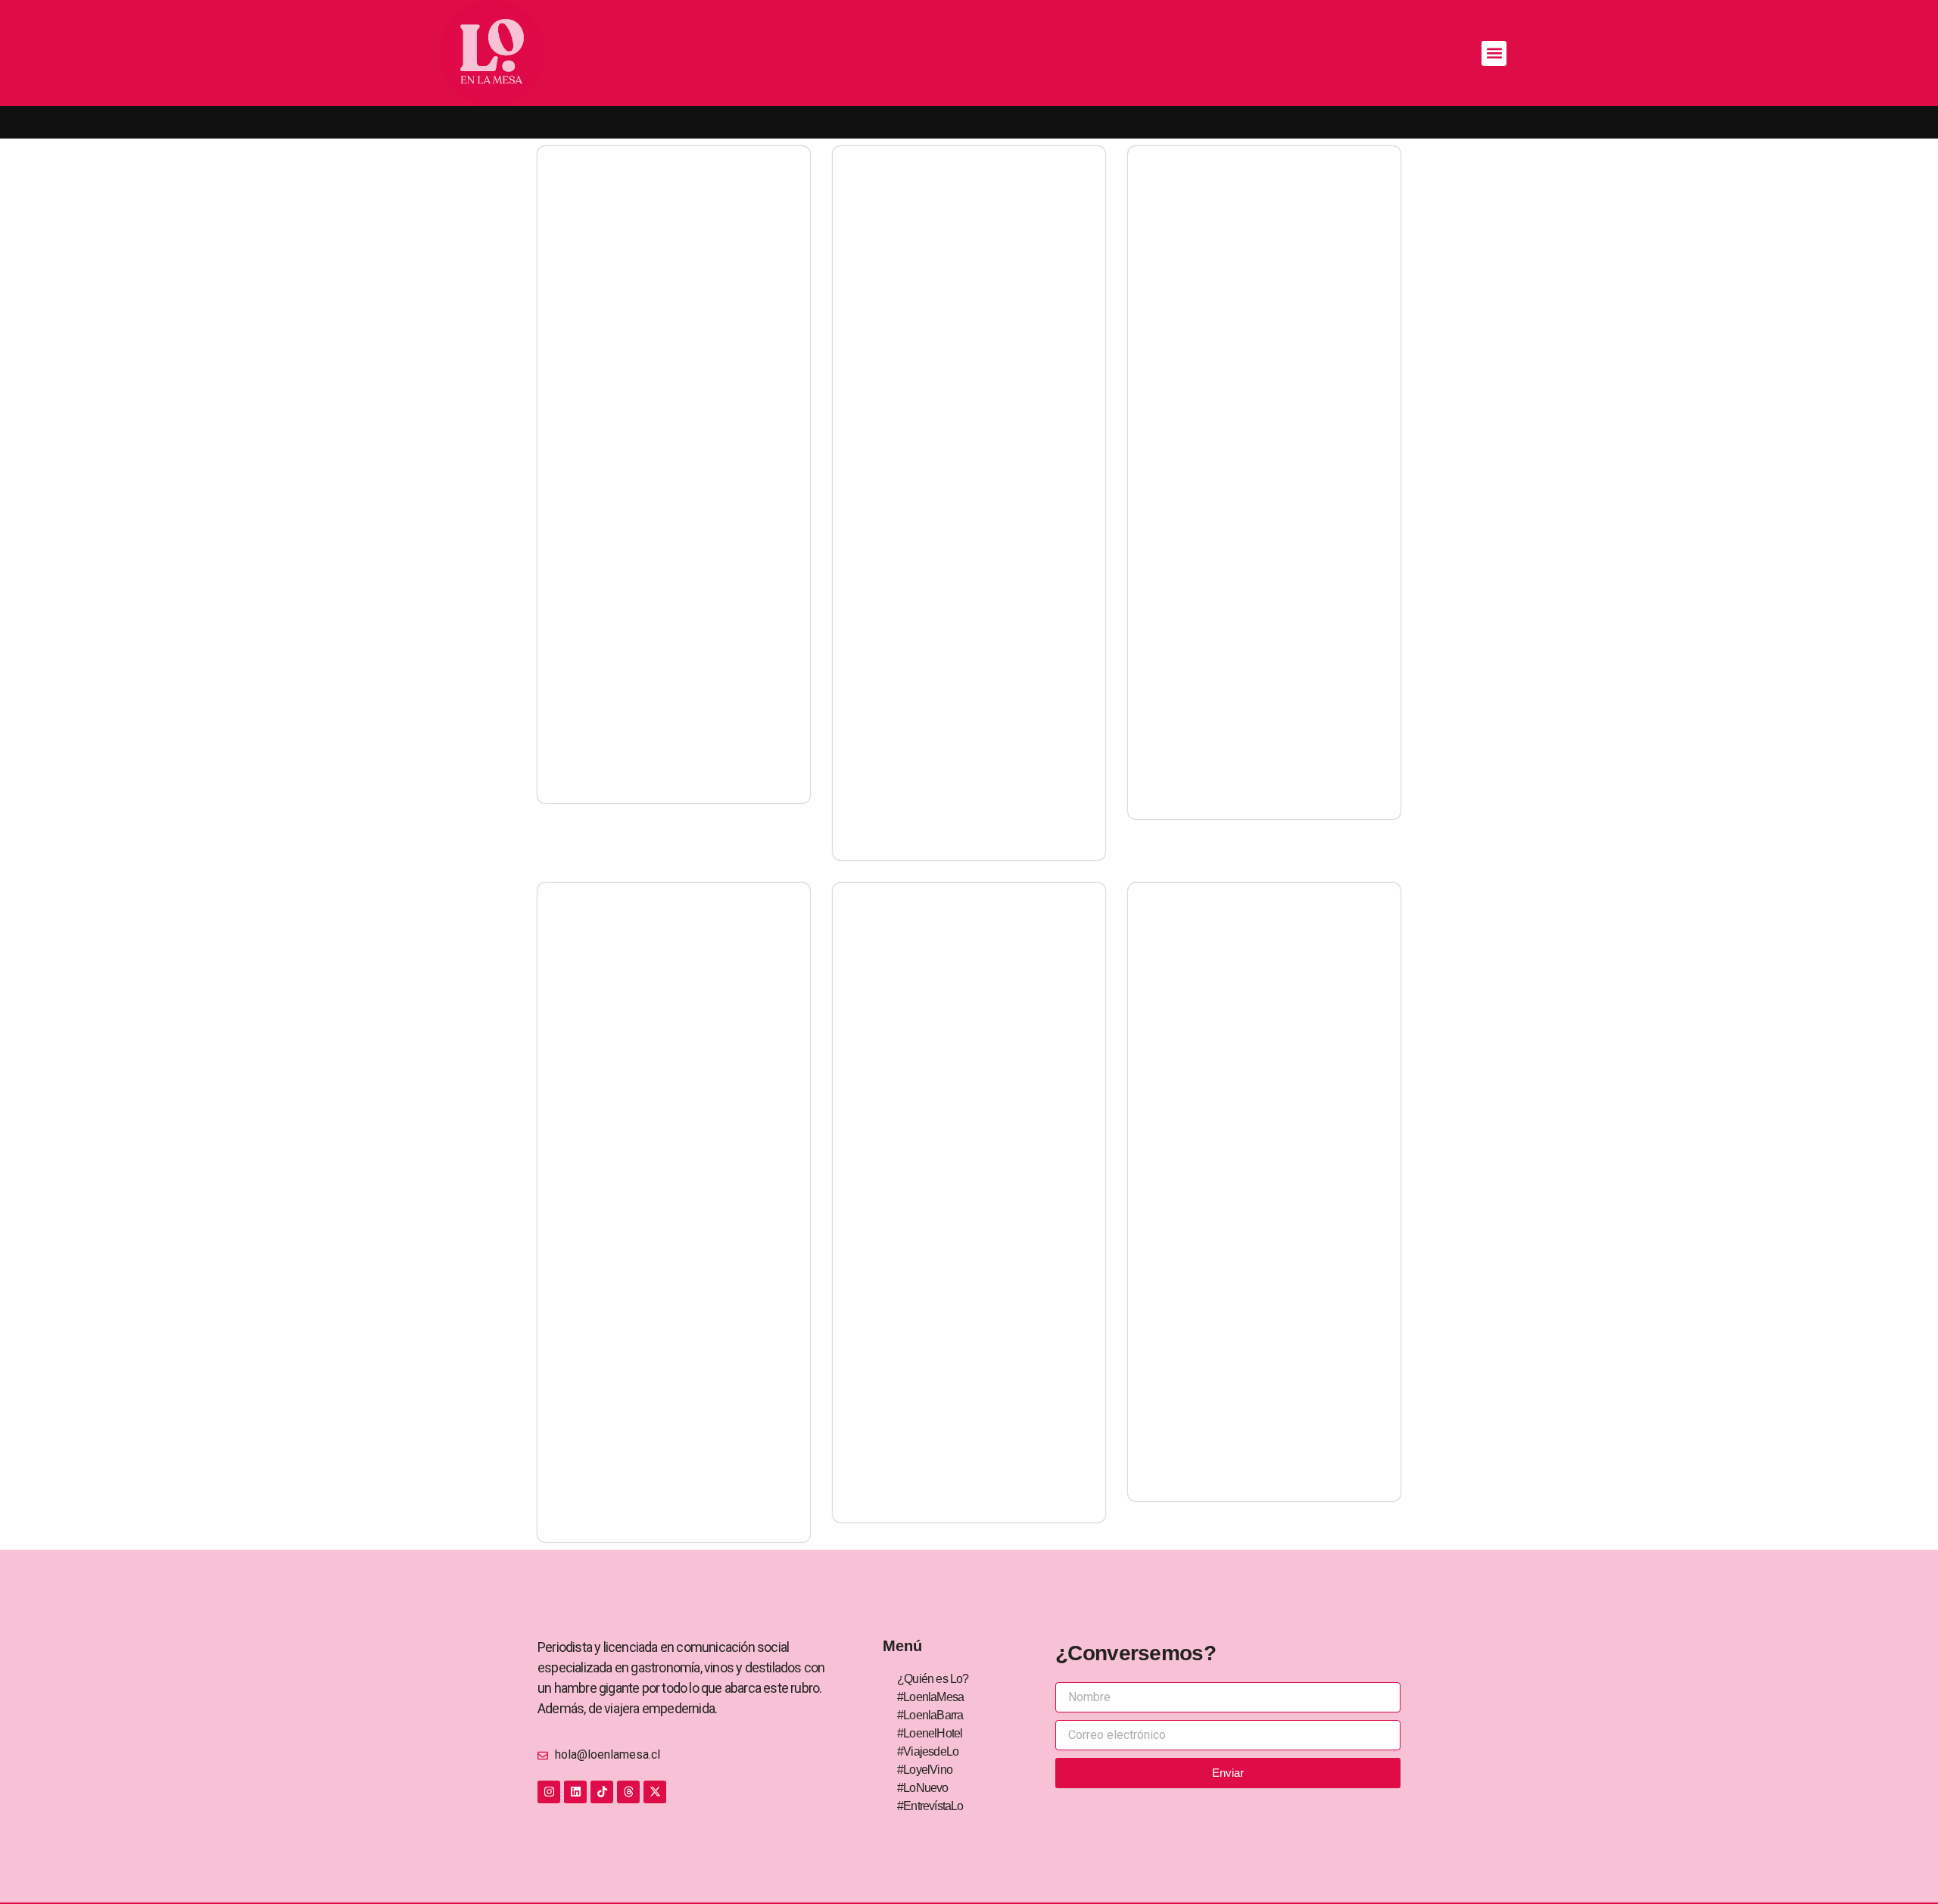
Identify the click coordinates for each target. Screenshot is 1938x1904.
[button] (1494, 53)
